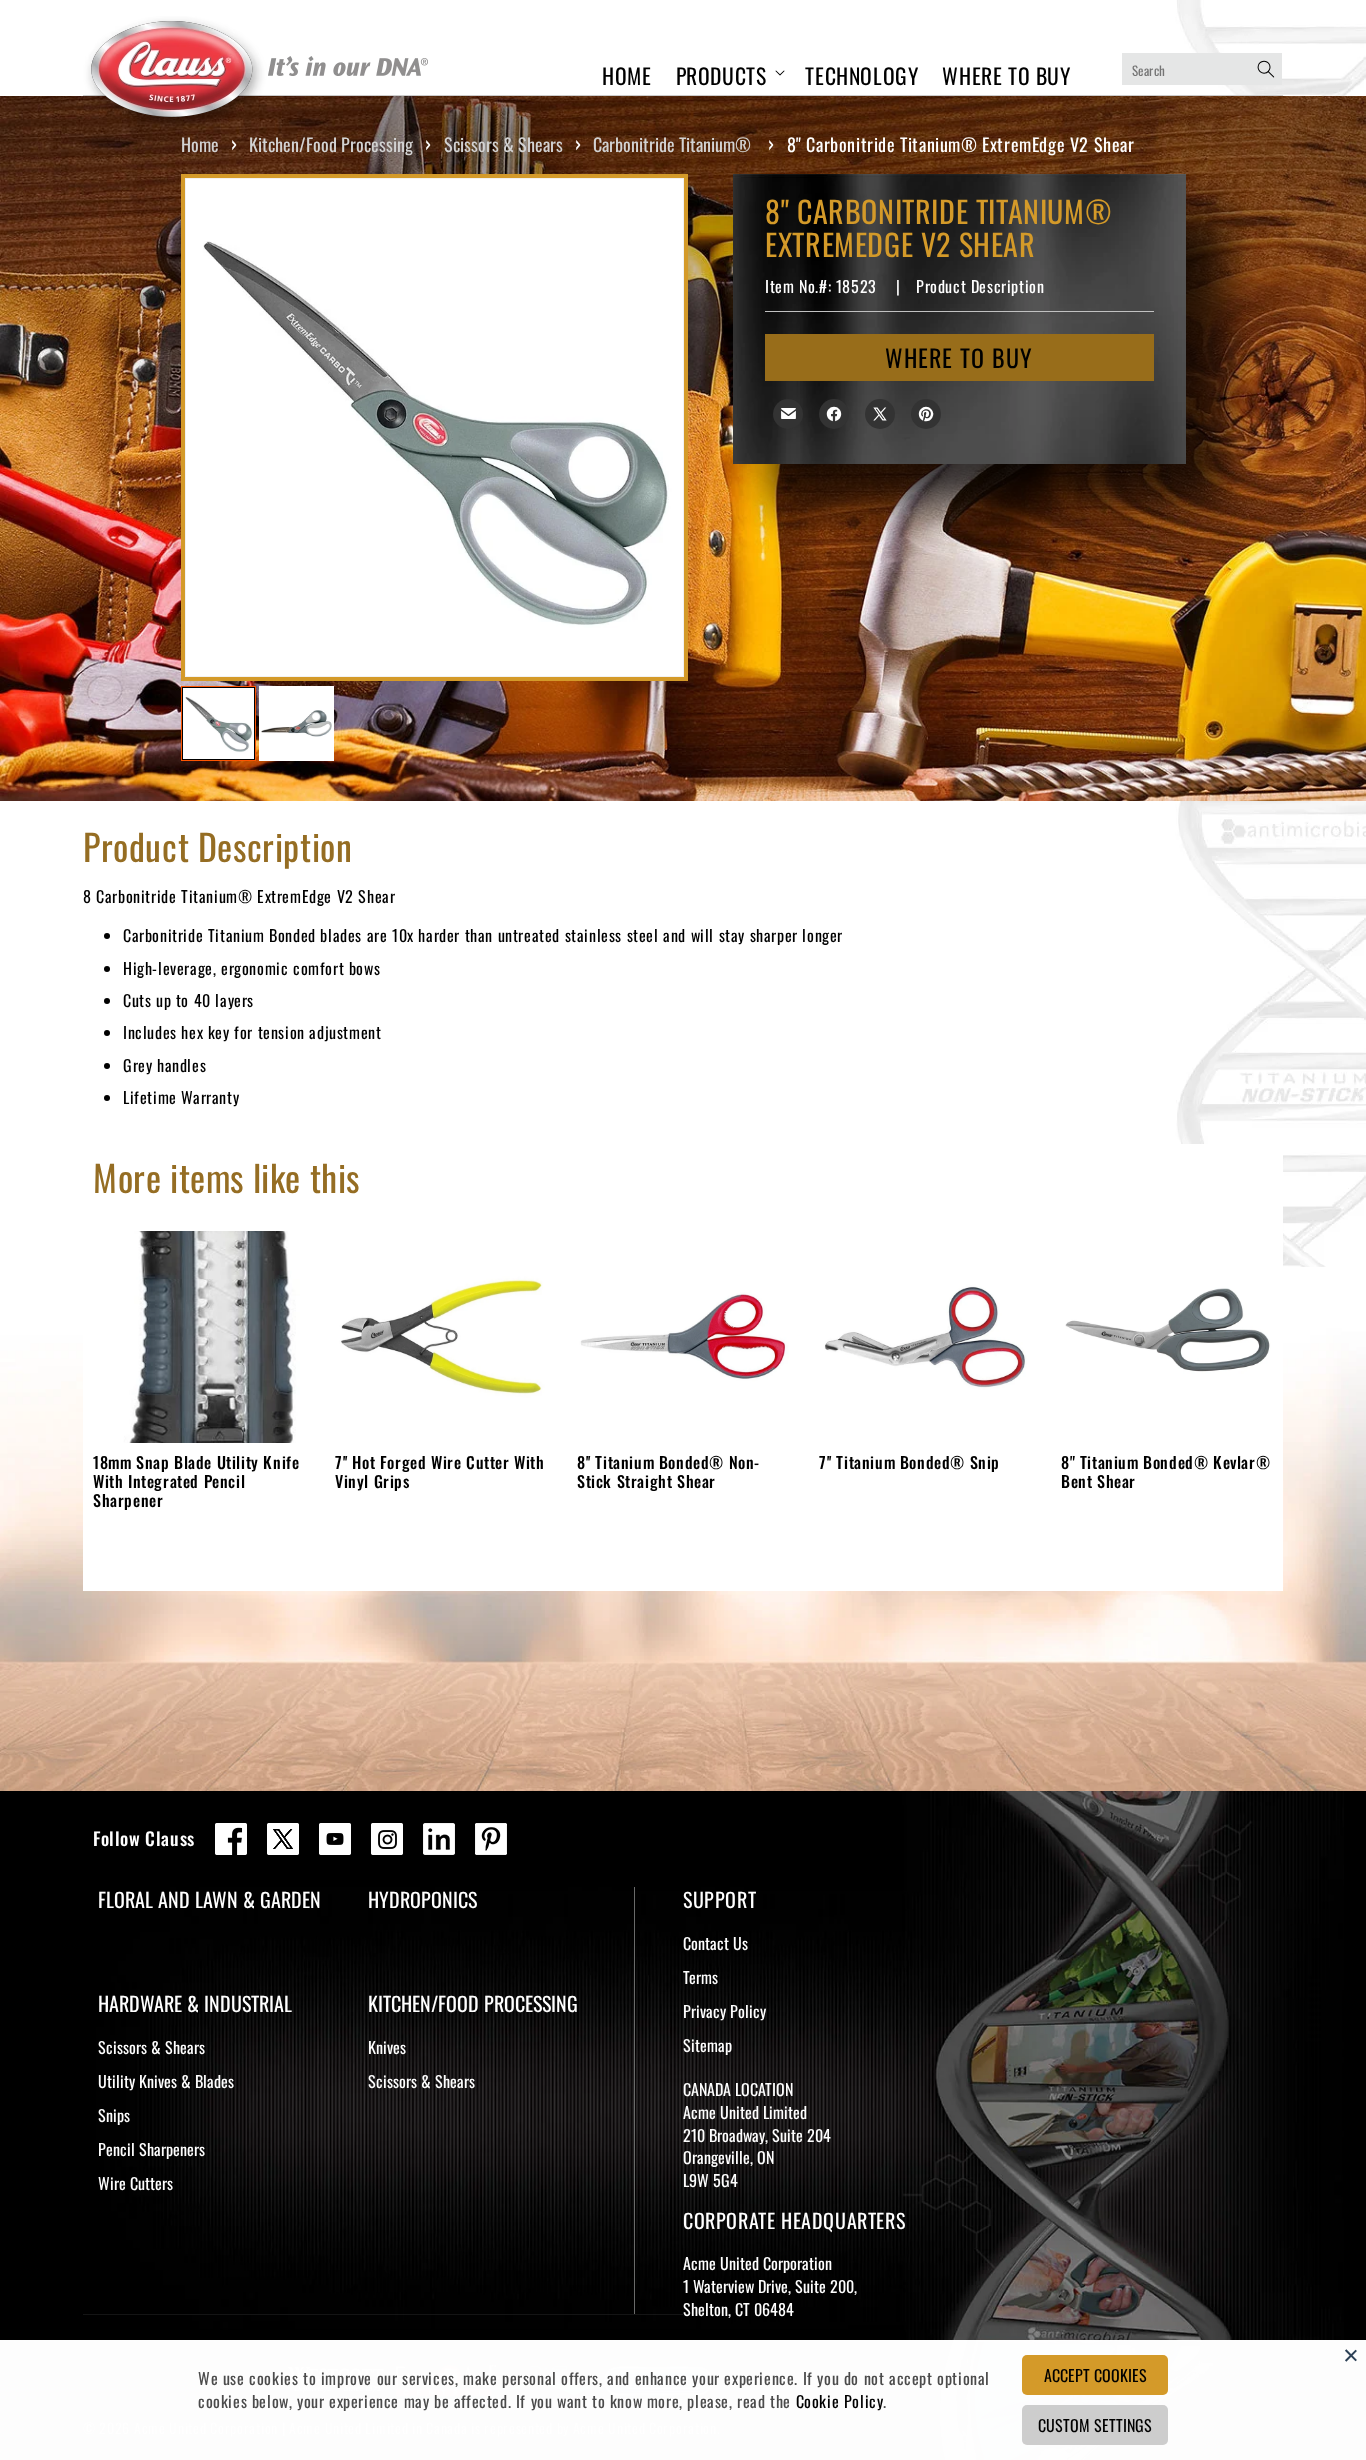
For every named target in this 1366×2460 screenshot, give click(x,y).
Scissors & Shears (503, 144)
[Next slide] (647, 428)
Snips (114, 2115)
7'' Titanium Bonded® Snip (909, 1462)
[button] (729, 72)
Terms (700, 1977)
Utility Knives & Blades (166, 2081)
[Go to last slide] (222, 428)
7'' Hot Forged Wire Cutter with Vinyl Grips (440, 1471)
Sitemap (707, 2045)
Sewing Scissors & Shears (205, 2272)
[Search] (1266, 69)
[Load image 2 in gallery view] (296, 723)
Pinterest (491, 1839)
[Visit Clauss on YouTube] (335, 1839)
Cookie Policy (840, 2401)
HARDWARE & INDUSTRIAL (195, 2003)
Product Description (980, 286)
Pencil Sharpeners (151, 2149)
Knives (387, 2047)
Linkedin (439, 1839)
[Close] (1351, 2355)
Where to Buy (959, 357)
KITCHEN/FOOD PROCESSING (473, 2003)
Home (200, 144)
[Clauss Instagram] (387, 1839)
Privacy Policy (724, 2011)
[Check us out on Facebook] (231, 1839)
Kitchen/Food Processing (331, 144)
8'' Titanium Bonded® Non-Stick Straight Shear (668, 1471)
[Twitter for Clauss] (283, 1839)
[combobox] (1202, 69)
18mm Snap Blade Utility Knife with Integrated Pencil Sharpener (196, 1481)
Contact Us (715, 1943)
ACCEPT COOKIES (1095, 2375)
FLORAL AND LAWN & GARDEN (209, 1899)
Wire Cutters (135, 2183)
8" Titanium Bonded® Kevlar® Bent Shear (1165, 1471)
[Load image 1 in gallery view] (218, 723)
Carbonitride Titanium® (672, 144)
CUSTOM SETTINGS (1095, 2425)
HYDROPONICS (422, 1899)
